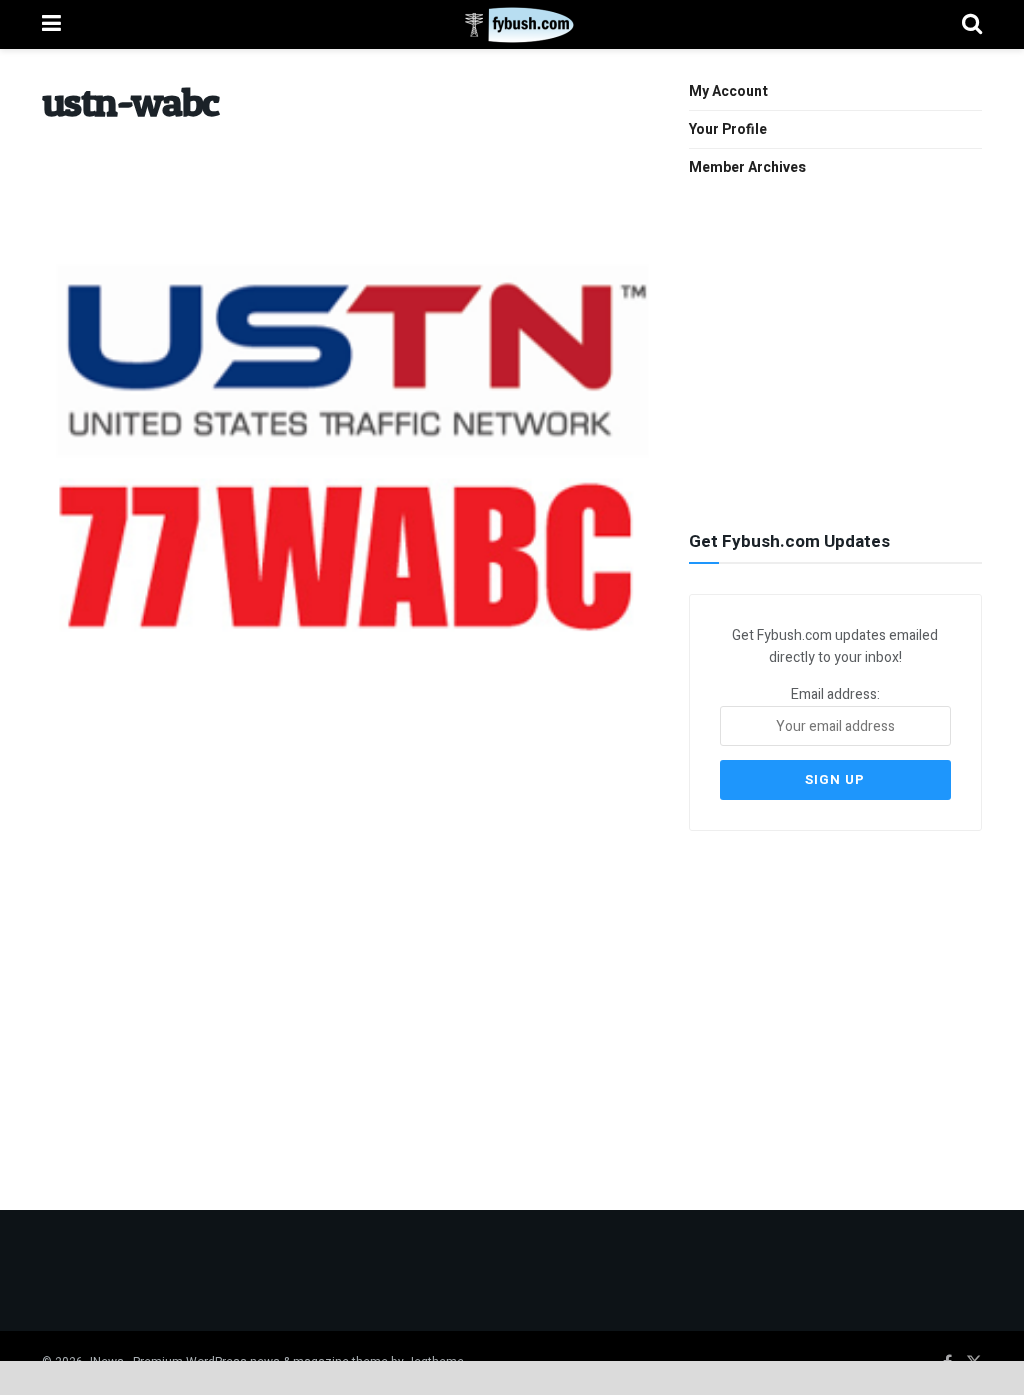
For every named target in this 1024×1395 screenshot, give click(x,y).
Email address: (835, 694)
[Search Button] (972, 24)
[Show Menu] (51, 24)
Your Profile (728, 129)
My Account (728, 91)
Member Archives (747, 167)
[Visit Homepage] (511, 25)
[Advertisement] (839, 352)
